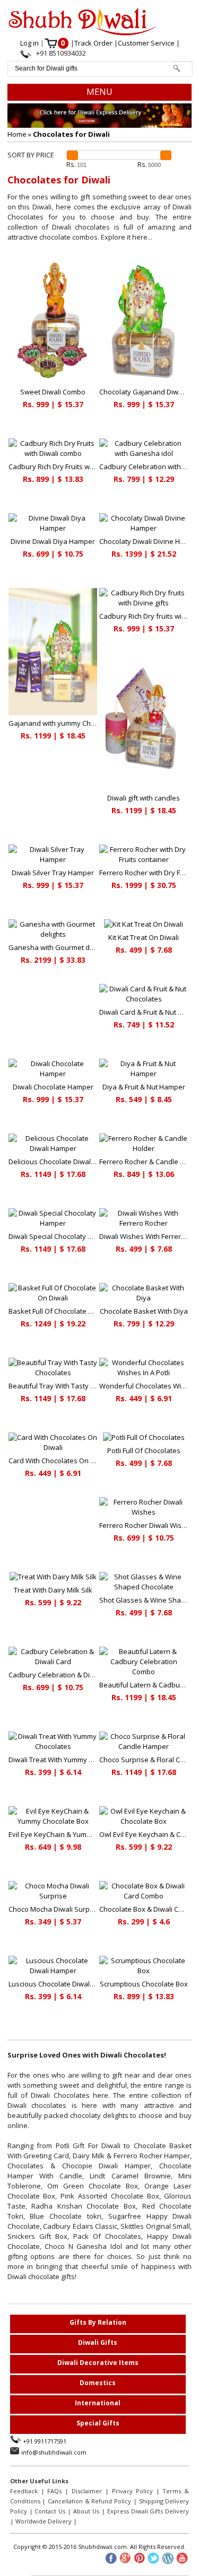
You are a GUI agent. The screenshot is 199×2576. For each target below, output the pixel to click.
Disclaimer (87, 2491)
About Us (86, 2511)
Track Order (94, 43)
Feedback (24, 2491)
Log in (30, 43)
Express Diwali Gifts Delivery (148, 2511)
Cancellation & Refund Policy (89, 2501)
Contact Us (50, 2511)
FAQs (54, 2491)
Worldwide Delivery (44, 2521)
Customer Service (147, 43)
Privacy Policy (132, 2491)
